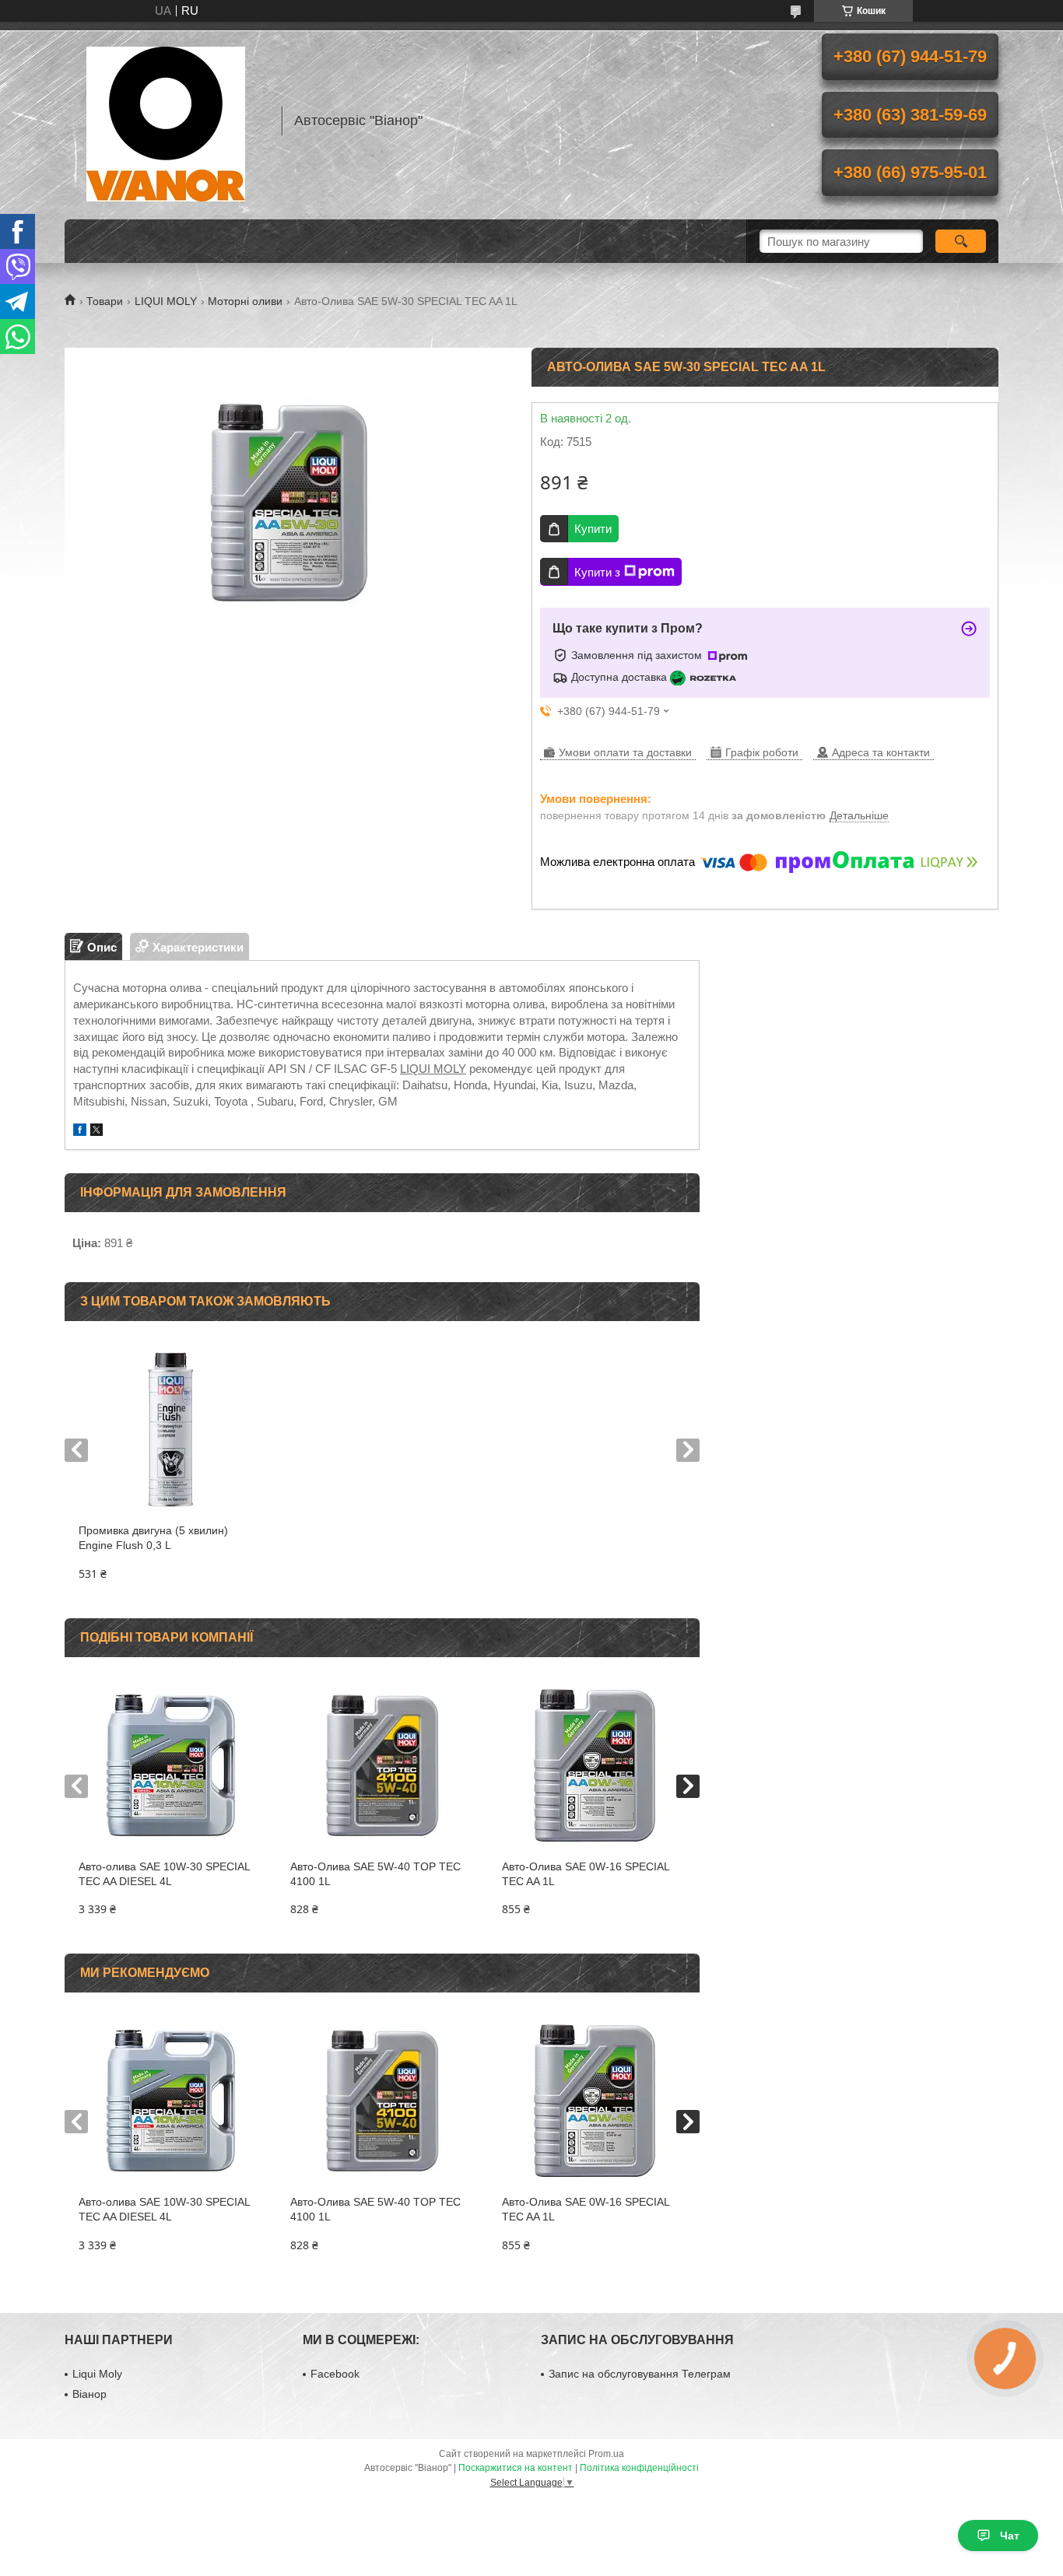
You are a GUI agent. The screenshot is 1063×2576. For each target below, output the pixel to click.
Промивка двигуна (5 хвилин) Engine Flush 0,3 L (153, 1538)
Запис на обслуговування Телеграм (640, 2374)
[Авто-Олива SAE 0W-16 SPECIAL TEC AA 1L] (593, 1766)
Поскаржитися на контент (516, 2468)
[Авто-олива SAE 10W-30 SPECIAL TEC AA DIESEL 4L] (170, 1766)
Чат (1010, 2536)
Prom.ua (606, 2454)
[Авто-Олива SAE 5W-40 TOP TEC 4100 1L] (382, 1766)
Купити (593, 529)
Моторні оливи (245, 301)
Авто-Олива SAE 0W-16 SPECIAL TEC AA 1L (586, 1874)
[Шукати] (961, 241)
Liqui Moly (97, 2374)
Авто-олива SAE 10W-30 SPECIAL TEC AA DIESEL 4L (165, 1874)
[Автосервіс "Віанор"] (166, 121)
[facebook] (80, 1132)
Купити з (597, 572)
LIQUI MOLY (166, 301)
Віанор (89, 2394)
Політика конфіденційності (639, 2468)
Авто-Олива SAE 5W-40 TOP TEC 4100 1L (375, 1874)
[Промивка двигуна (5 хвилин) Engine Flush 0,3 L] (170, 1430)
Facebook (335, 2374)
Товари (105, 301)
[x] (96, 1132)
